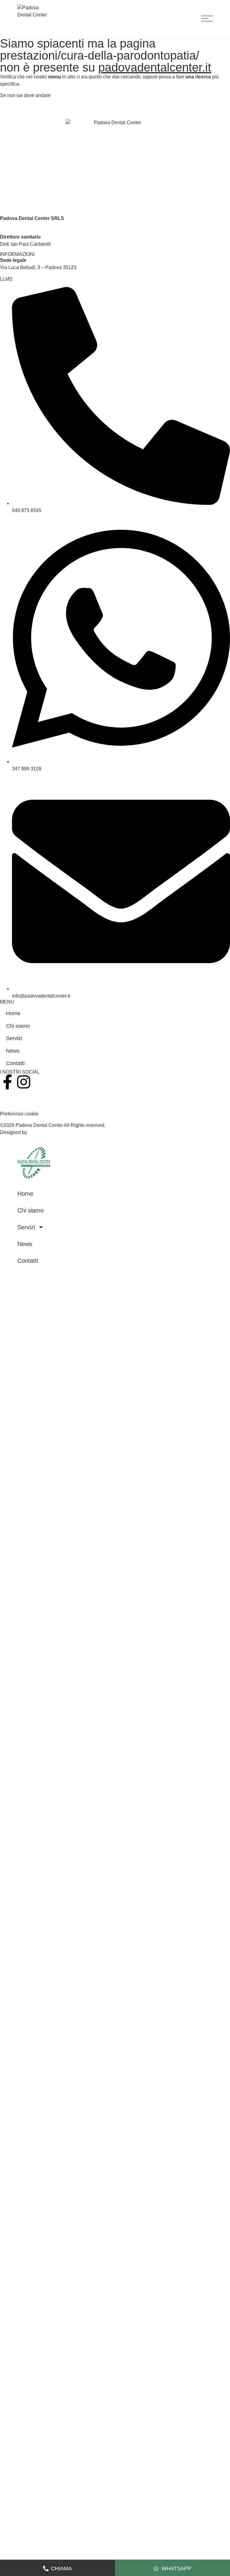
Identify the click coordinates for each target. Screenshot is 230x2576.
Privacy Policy (15, 1095)
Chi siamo (18, 1026)
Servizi (14, 1038)
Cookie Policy (15, 1102)
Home (13, 1013)
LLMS (6, 279)
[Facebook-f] (7, 1082)
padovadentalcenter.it (155, 67)
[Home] (34, 1163)
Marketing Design (48, 1132)
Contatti (15, 1063)
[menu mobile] (207, 19)
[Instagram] (24, 1082)
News (13, 1051)
